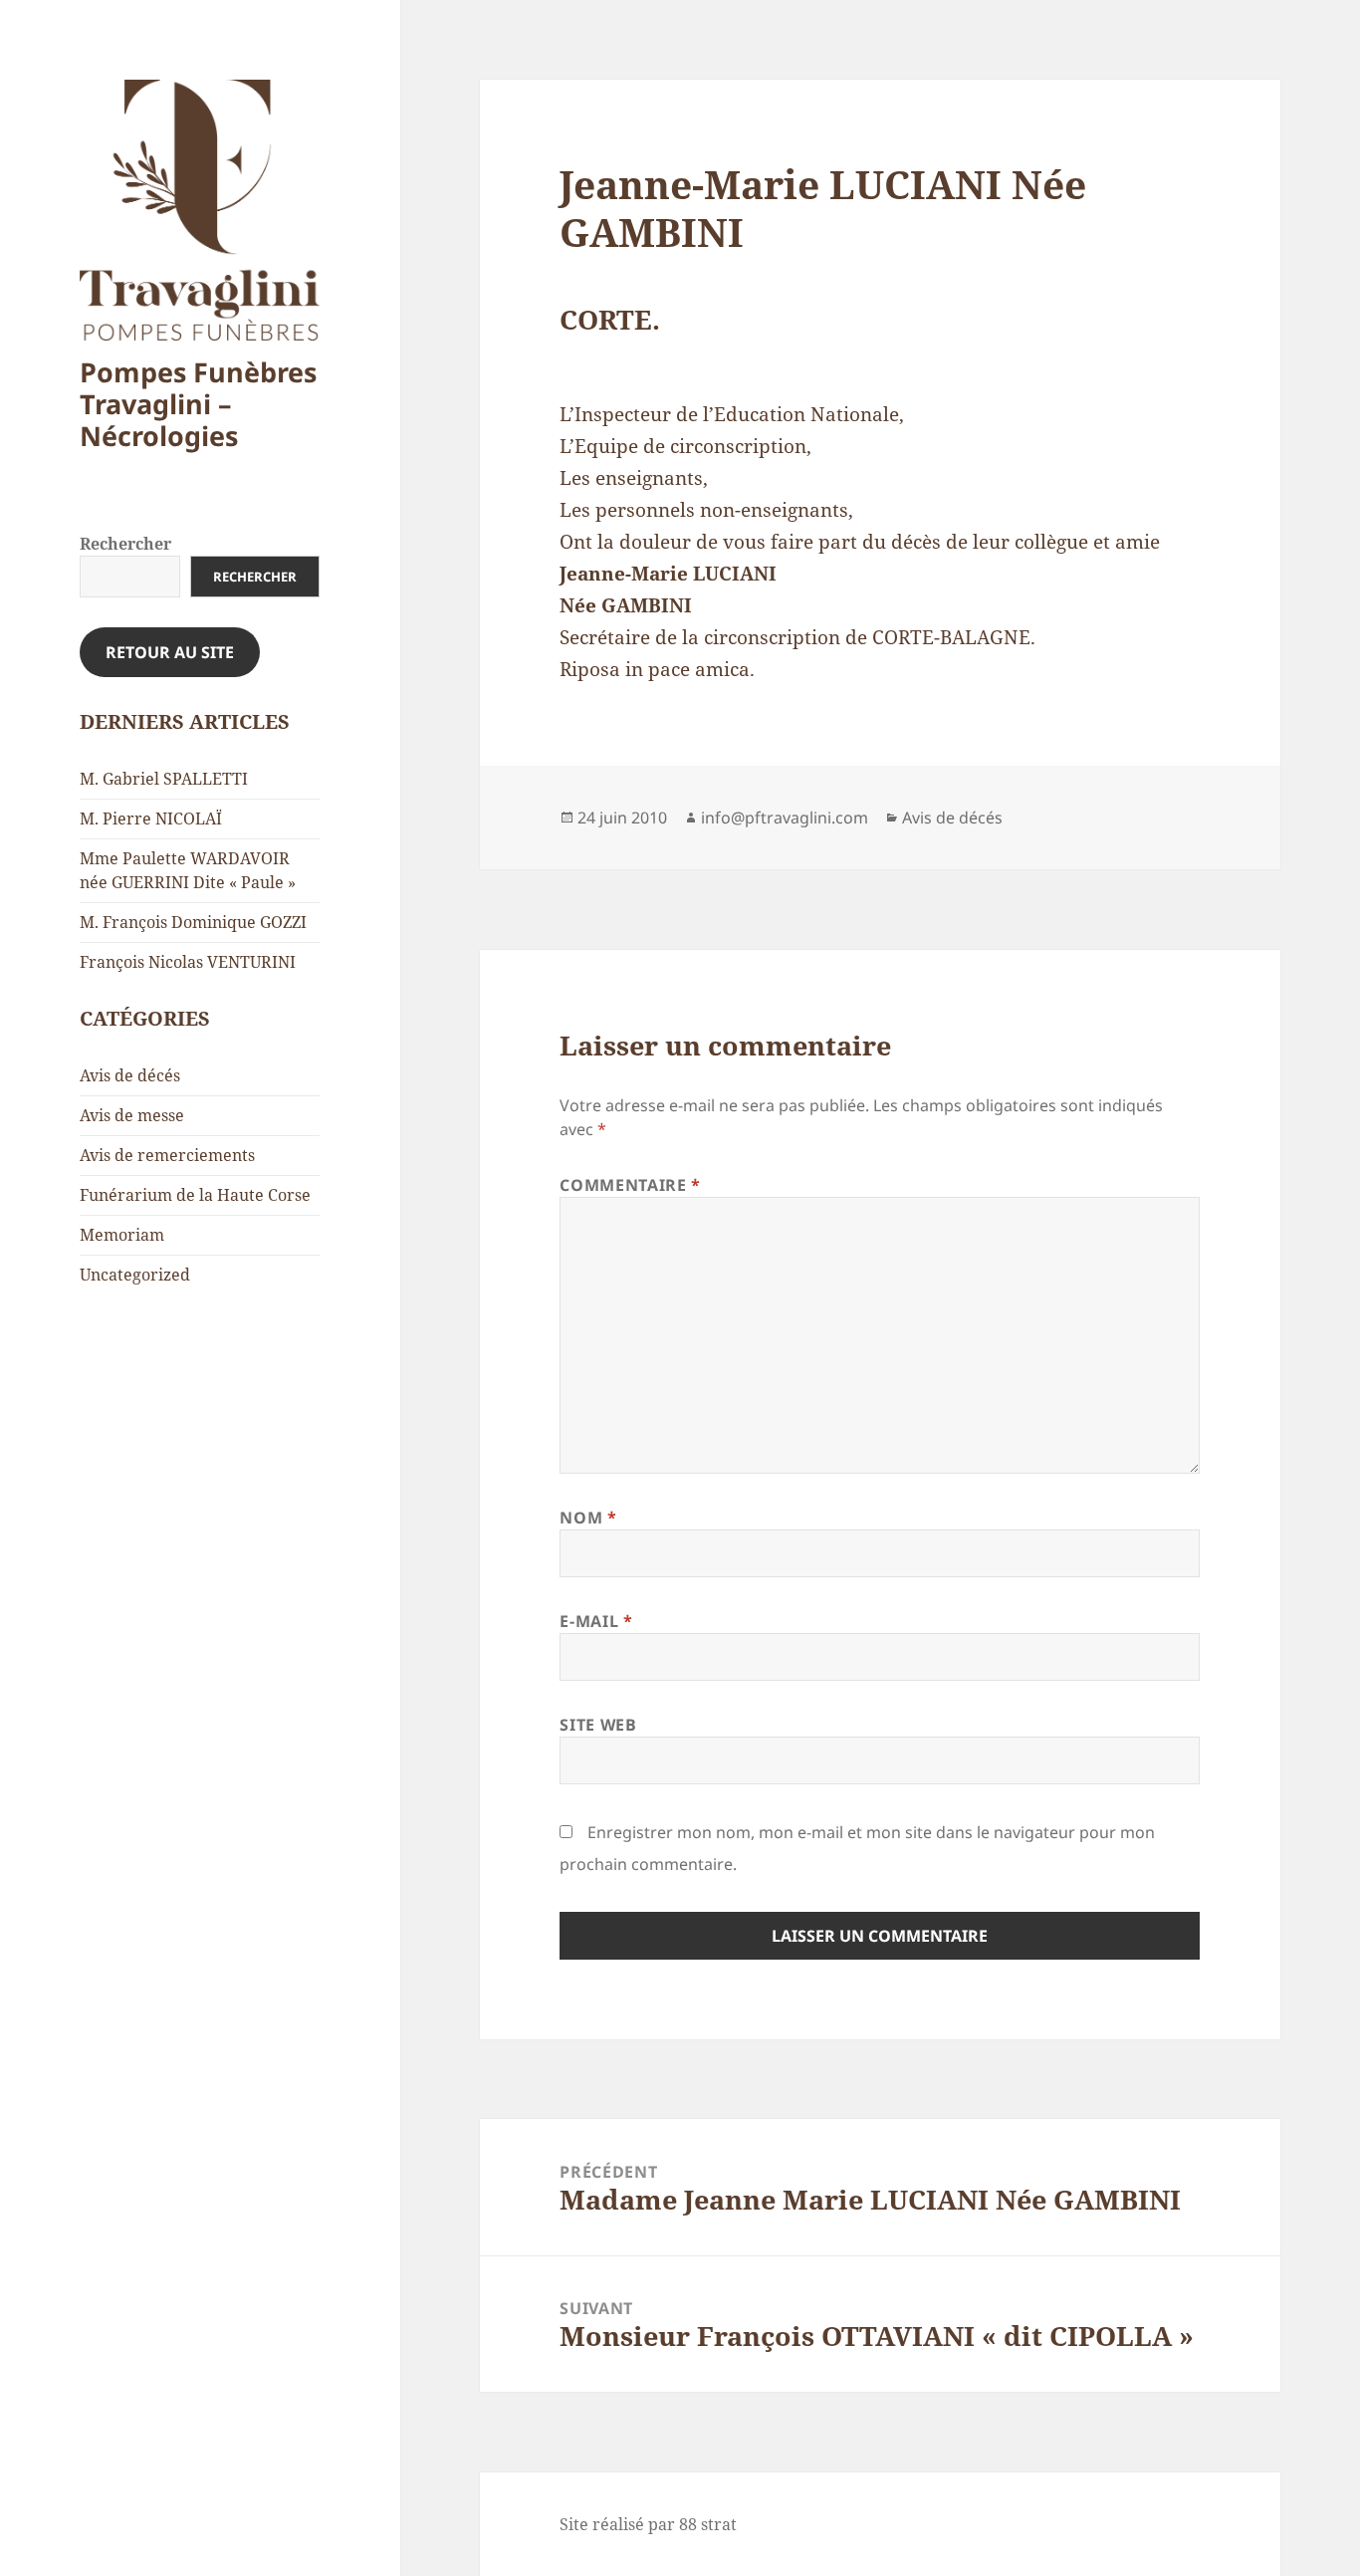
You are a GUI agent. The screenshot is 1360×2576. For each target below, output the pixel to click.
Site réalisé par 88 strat (648, 2524)
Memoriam (122, 1235)
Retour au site (170, 652)
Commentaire (630, 1185)
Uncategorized (135, 1275)
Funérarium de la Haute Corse (195, 1195)
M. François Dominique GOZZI (193, 922)
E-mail (596, 1621)
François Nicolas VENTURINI (188, 962)
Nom (588, 1518)
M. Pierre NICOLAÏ (151, 819)
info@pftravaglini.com (785, 818)
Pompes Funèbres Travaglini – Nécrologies (198, 404)
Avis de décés (130, 1075)
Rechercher (125, 544)
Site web (598, 1725)
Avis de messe (132, 1115)
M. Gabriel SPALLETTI (164, 779)
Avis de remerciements (167, 1155)
